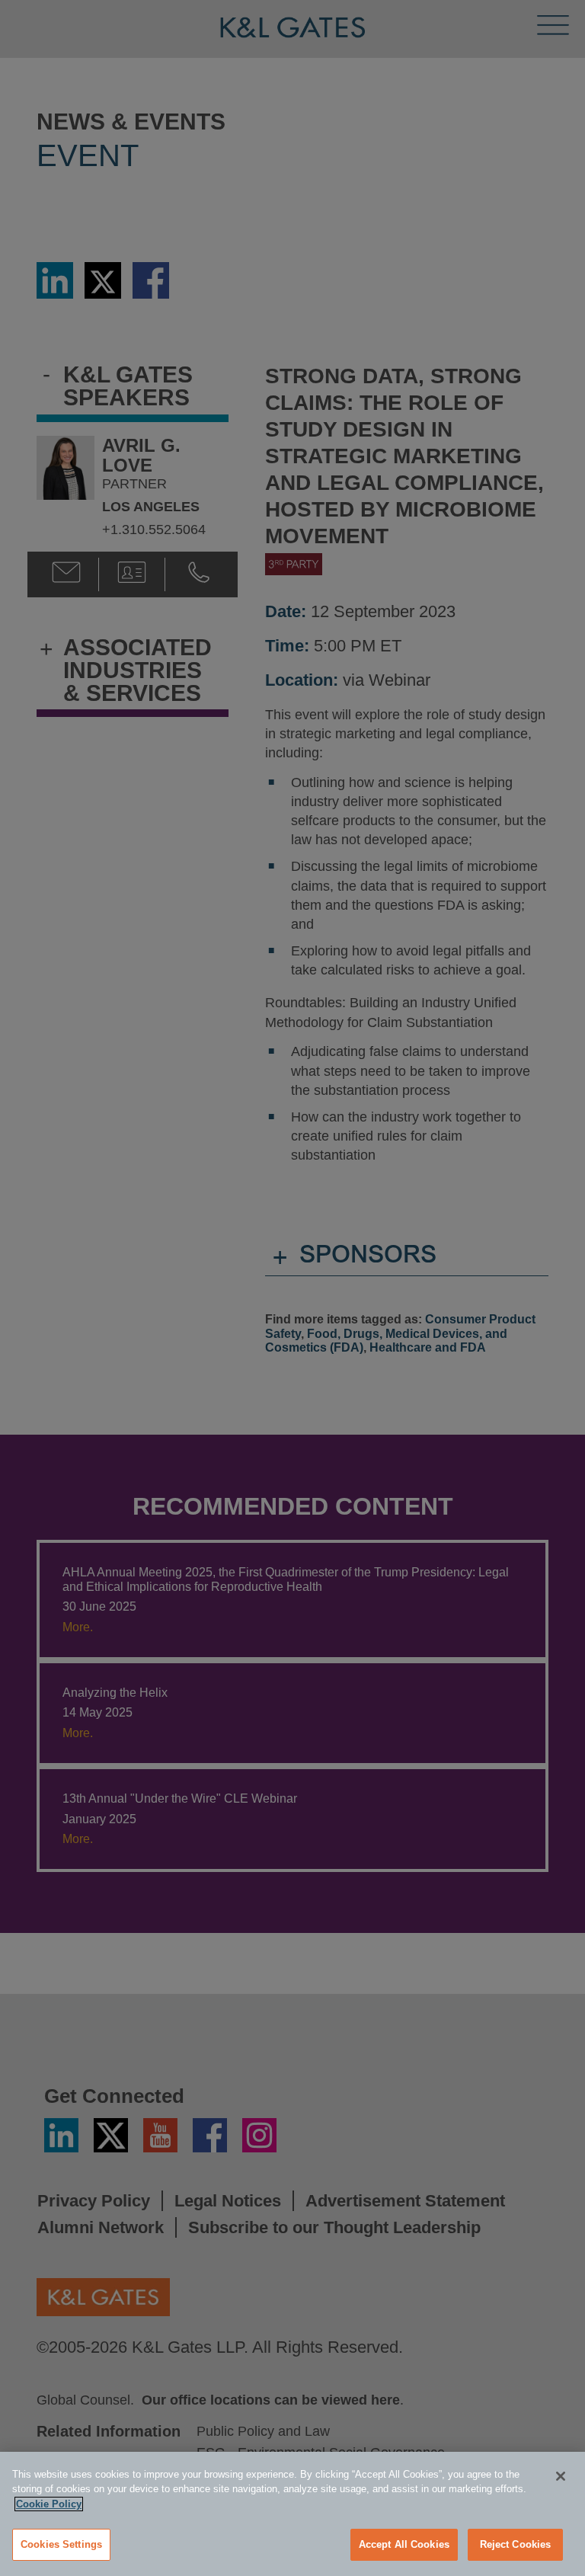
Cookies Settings (61, 2544)
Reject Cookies (516, 2544)
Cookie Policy (49, 2504)
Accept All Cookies (404, 2544)
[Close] (561, 2476)
